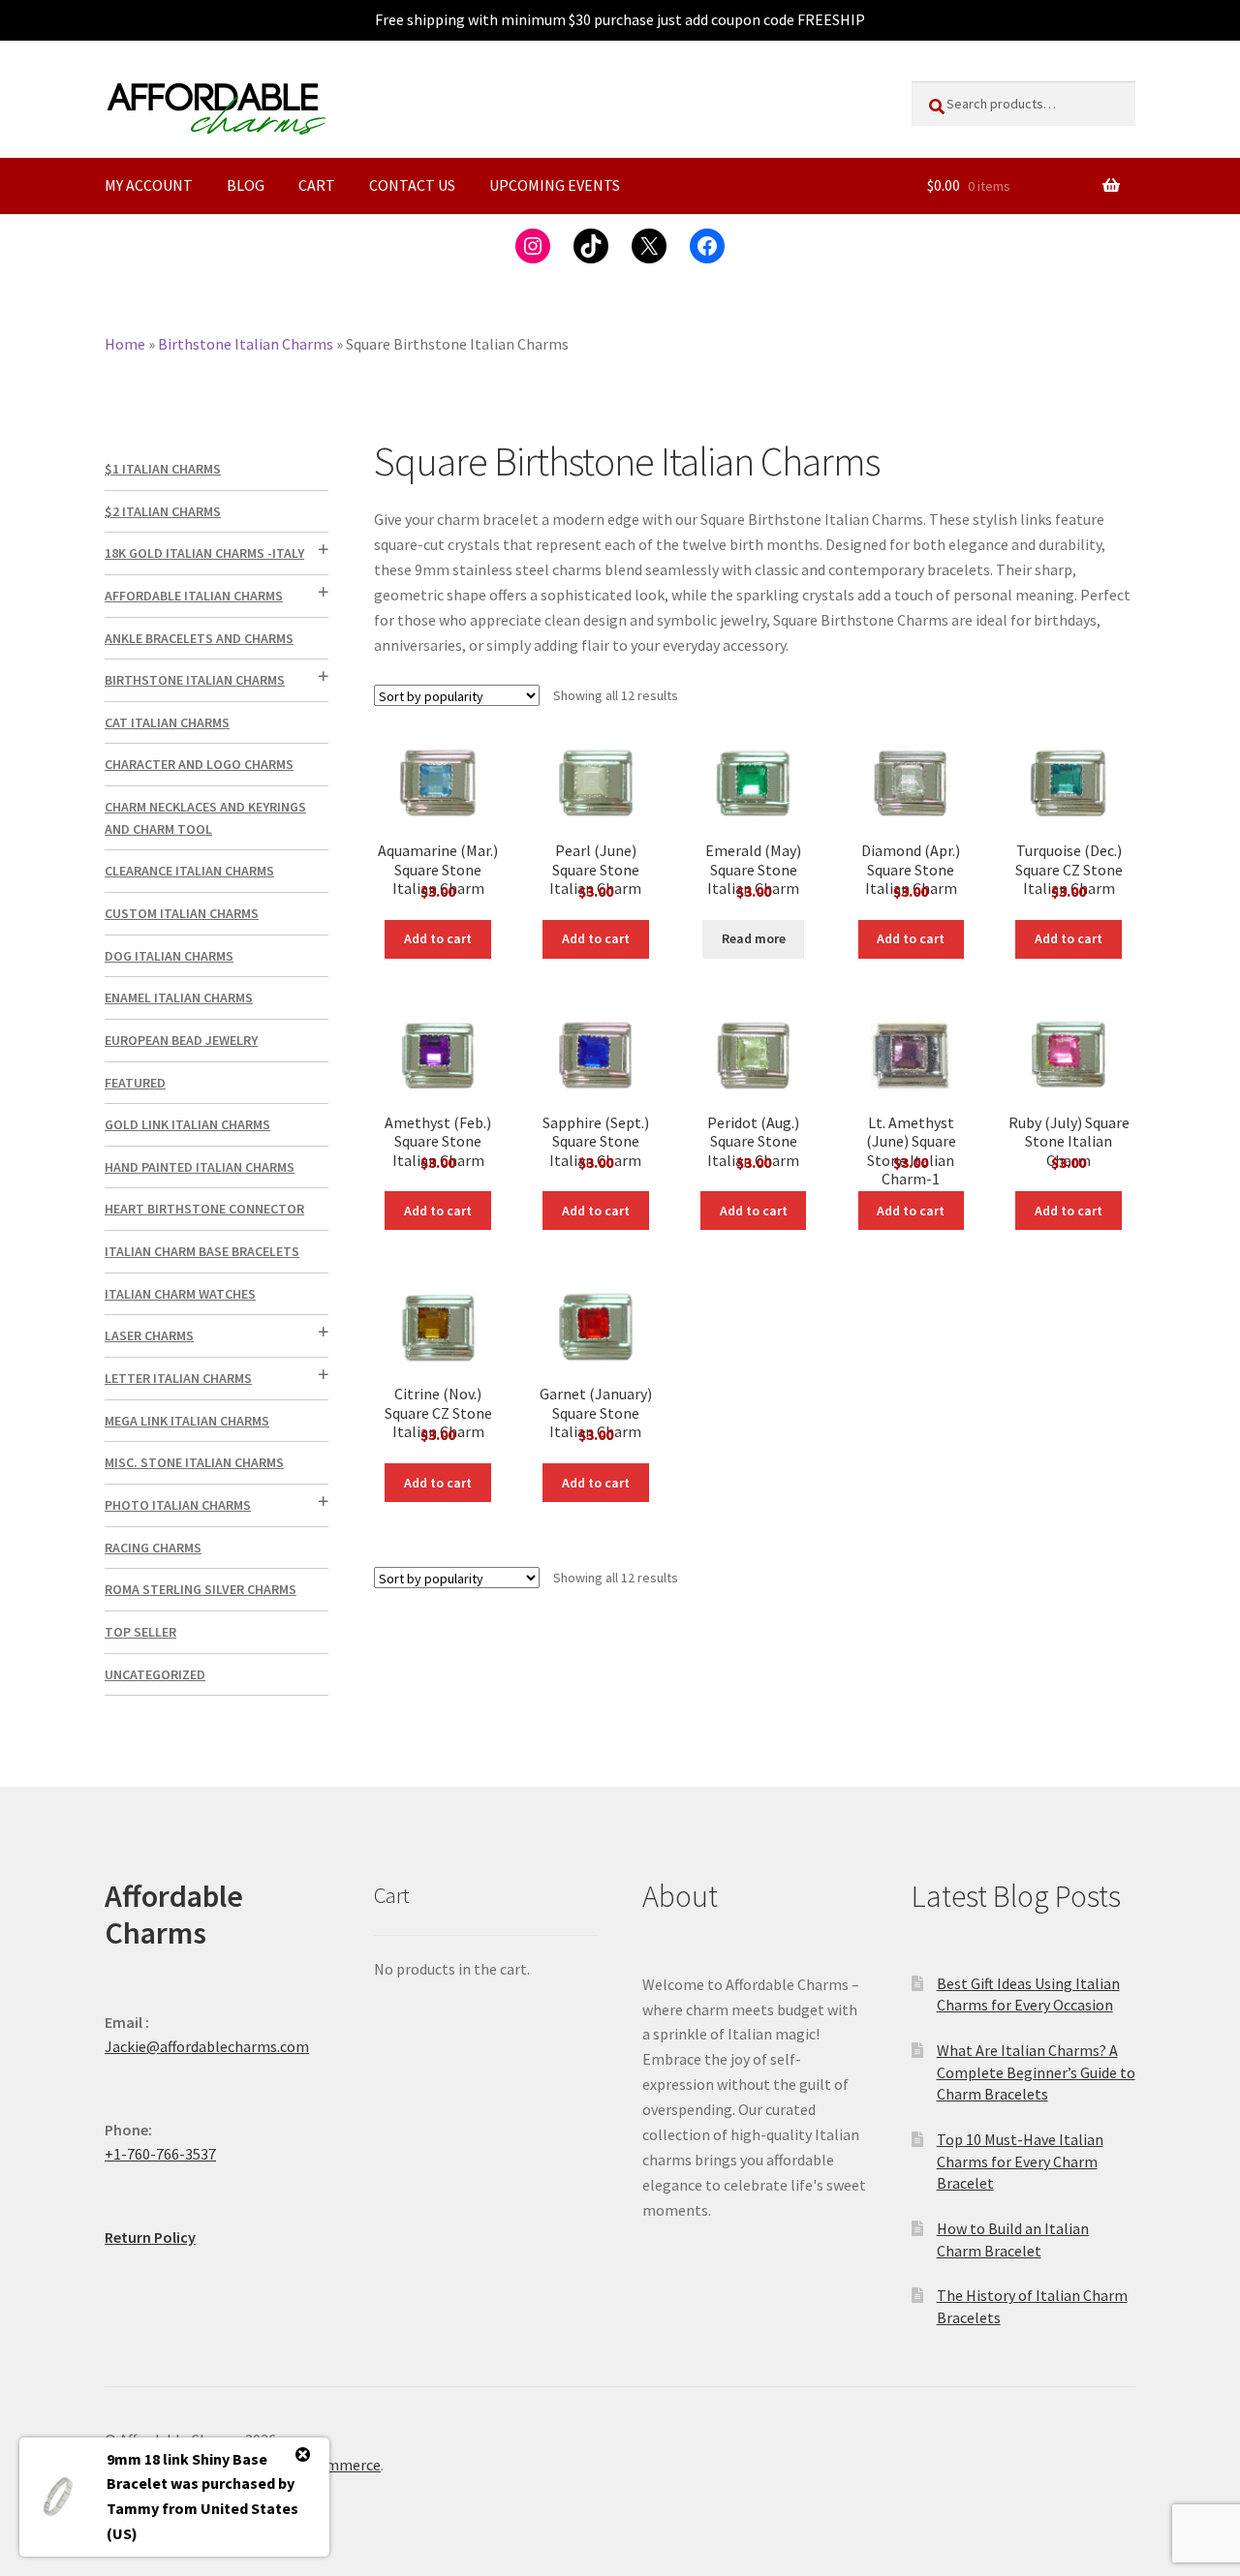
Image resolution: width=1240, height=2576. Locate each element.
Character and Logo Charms (199, 764)
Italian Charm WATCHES (180, 1294)
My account (149, 185)
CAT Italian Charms (167, 722)
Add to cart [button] (438, 938)
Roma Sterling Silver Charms (201, 1589)
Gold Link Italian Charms (187, 1124)
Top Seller (140, 1632)
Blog (246, 185)
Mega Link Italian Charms (187, 1421)
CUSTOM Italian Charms (182, 913)
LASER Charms (149, 1335)
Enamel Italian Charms (179, 997)
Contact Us (412, 185)
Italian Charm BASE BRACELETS (202, 1251)
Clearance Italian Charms (189, 871)
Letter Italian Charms (178, 1378)
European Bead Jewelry (181, 1040)
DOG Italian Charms (169, 956)
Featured (135, 1083)
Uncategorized (155, 1674)
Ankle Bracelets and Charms (199, 638)
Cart (317, 185)
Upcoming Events (555, 185)
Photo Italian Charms (178, 1505)
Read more (754, 938)
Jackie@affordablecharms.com (207, 2046)
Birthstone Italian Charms (246, 344)
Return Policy (150, 2237)
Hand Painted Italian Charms (200, 1167)
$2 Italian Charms (163, 511)
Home (125, 344)
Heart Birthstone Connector (204, 1209)
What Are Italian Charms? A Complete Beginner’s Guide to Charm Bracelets (1036, 2072)
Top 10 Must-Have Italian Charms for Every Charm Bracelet (1020, 2161)
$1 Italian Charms (163, 469)
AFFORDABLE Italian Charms (194, 596)
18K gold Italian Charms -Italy (204, 553)
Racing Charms (153, 1548)
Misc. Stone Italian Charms (194, 1462)
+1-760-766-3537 (160, 2154)
